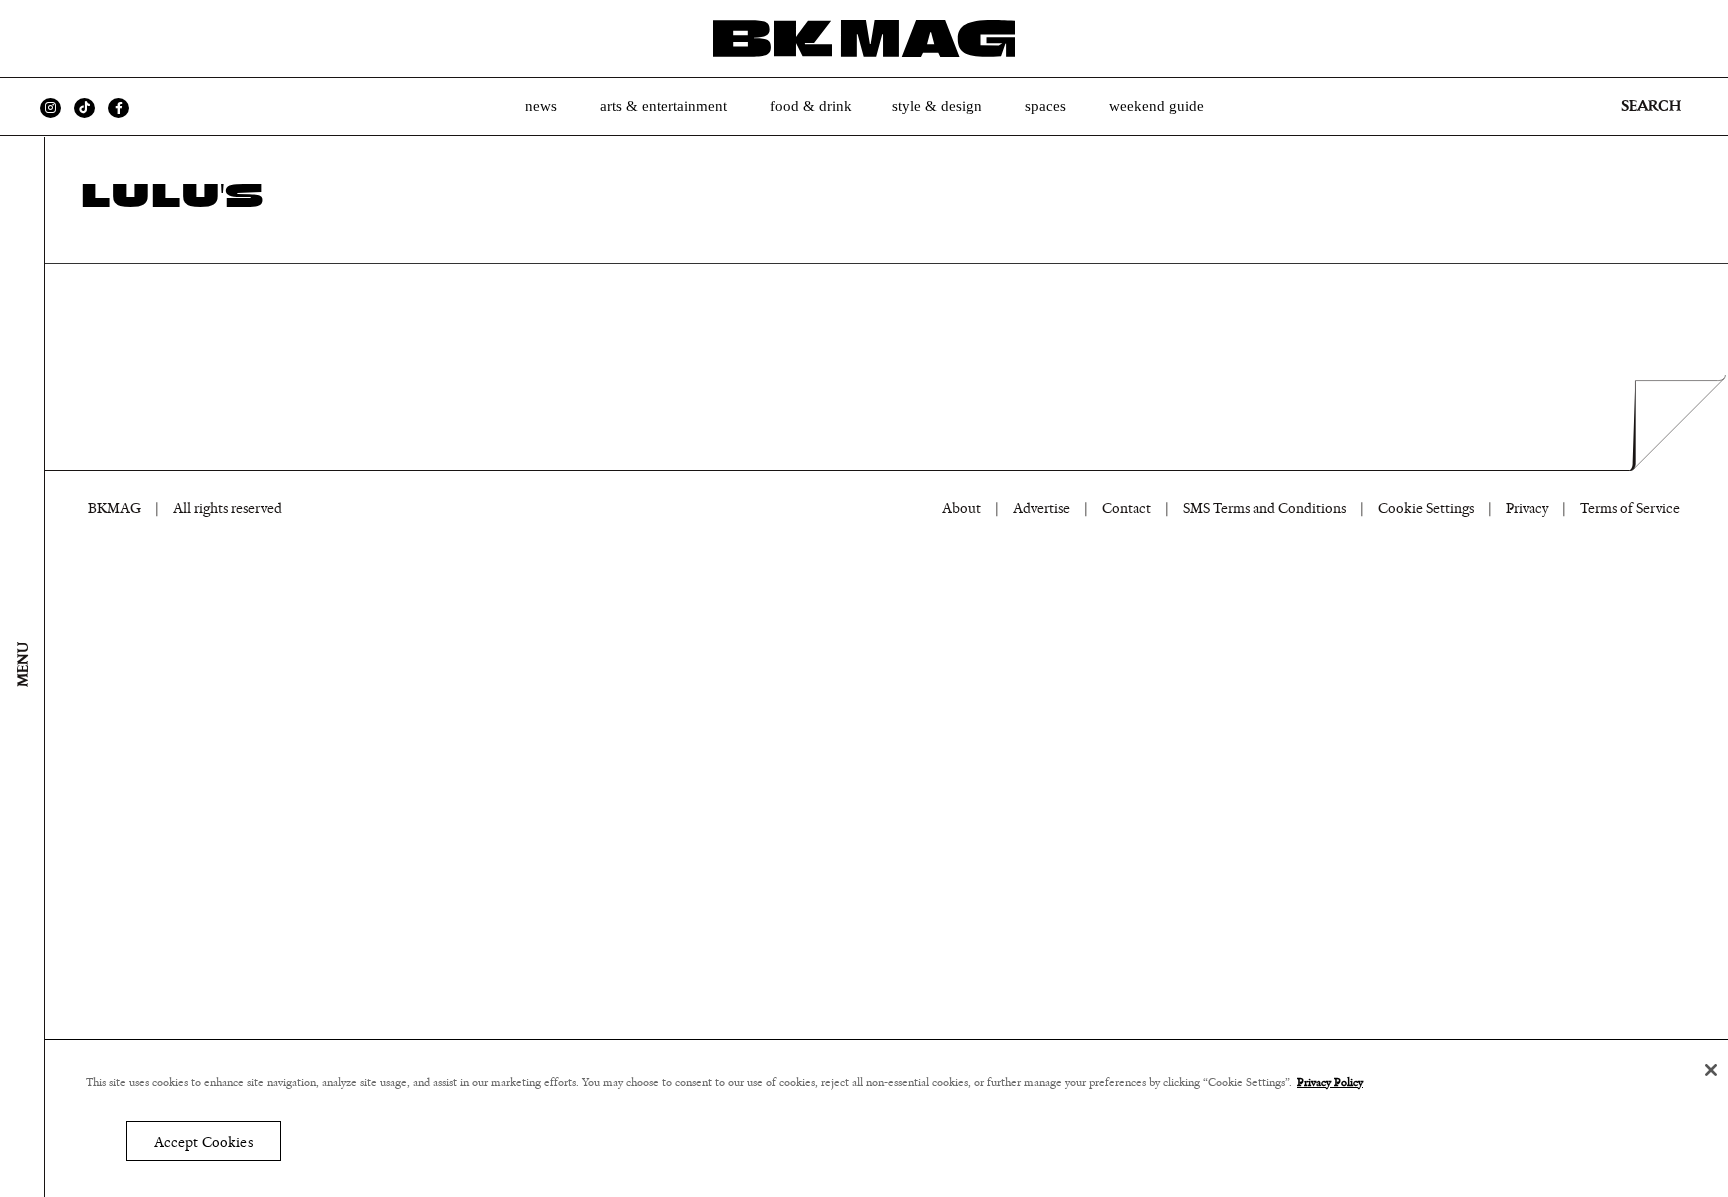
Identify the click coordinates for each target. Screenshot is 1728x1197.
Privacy (1527, 508)
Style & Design (937, 106)
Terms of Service (1630, 508)
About (961, 508)
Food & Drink (811, 106)
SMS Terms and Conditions (1264, 508)
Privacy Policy (1330, 1082)
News (541, 106)
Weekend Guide (1156, 106)
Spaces (1045, 106)
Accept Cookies (203, 1141)
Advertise (1041, 508)
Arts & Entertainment (663, 106)
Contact (1126, 508)
